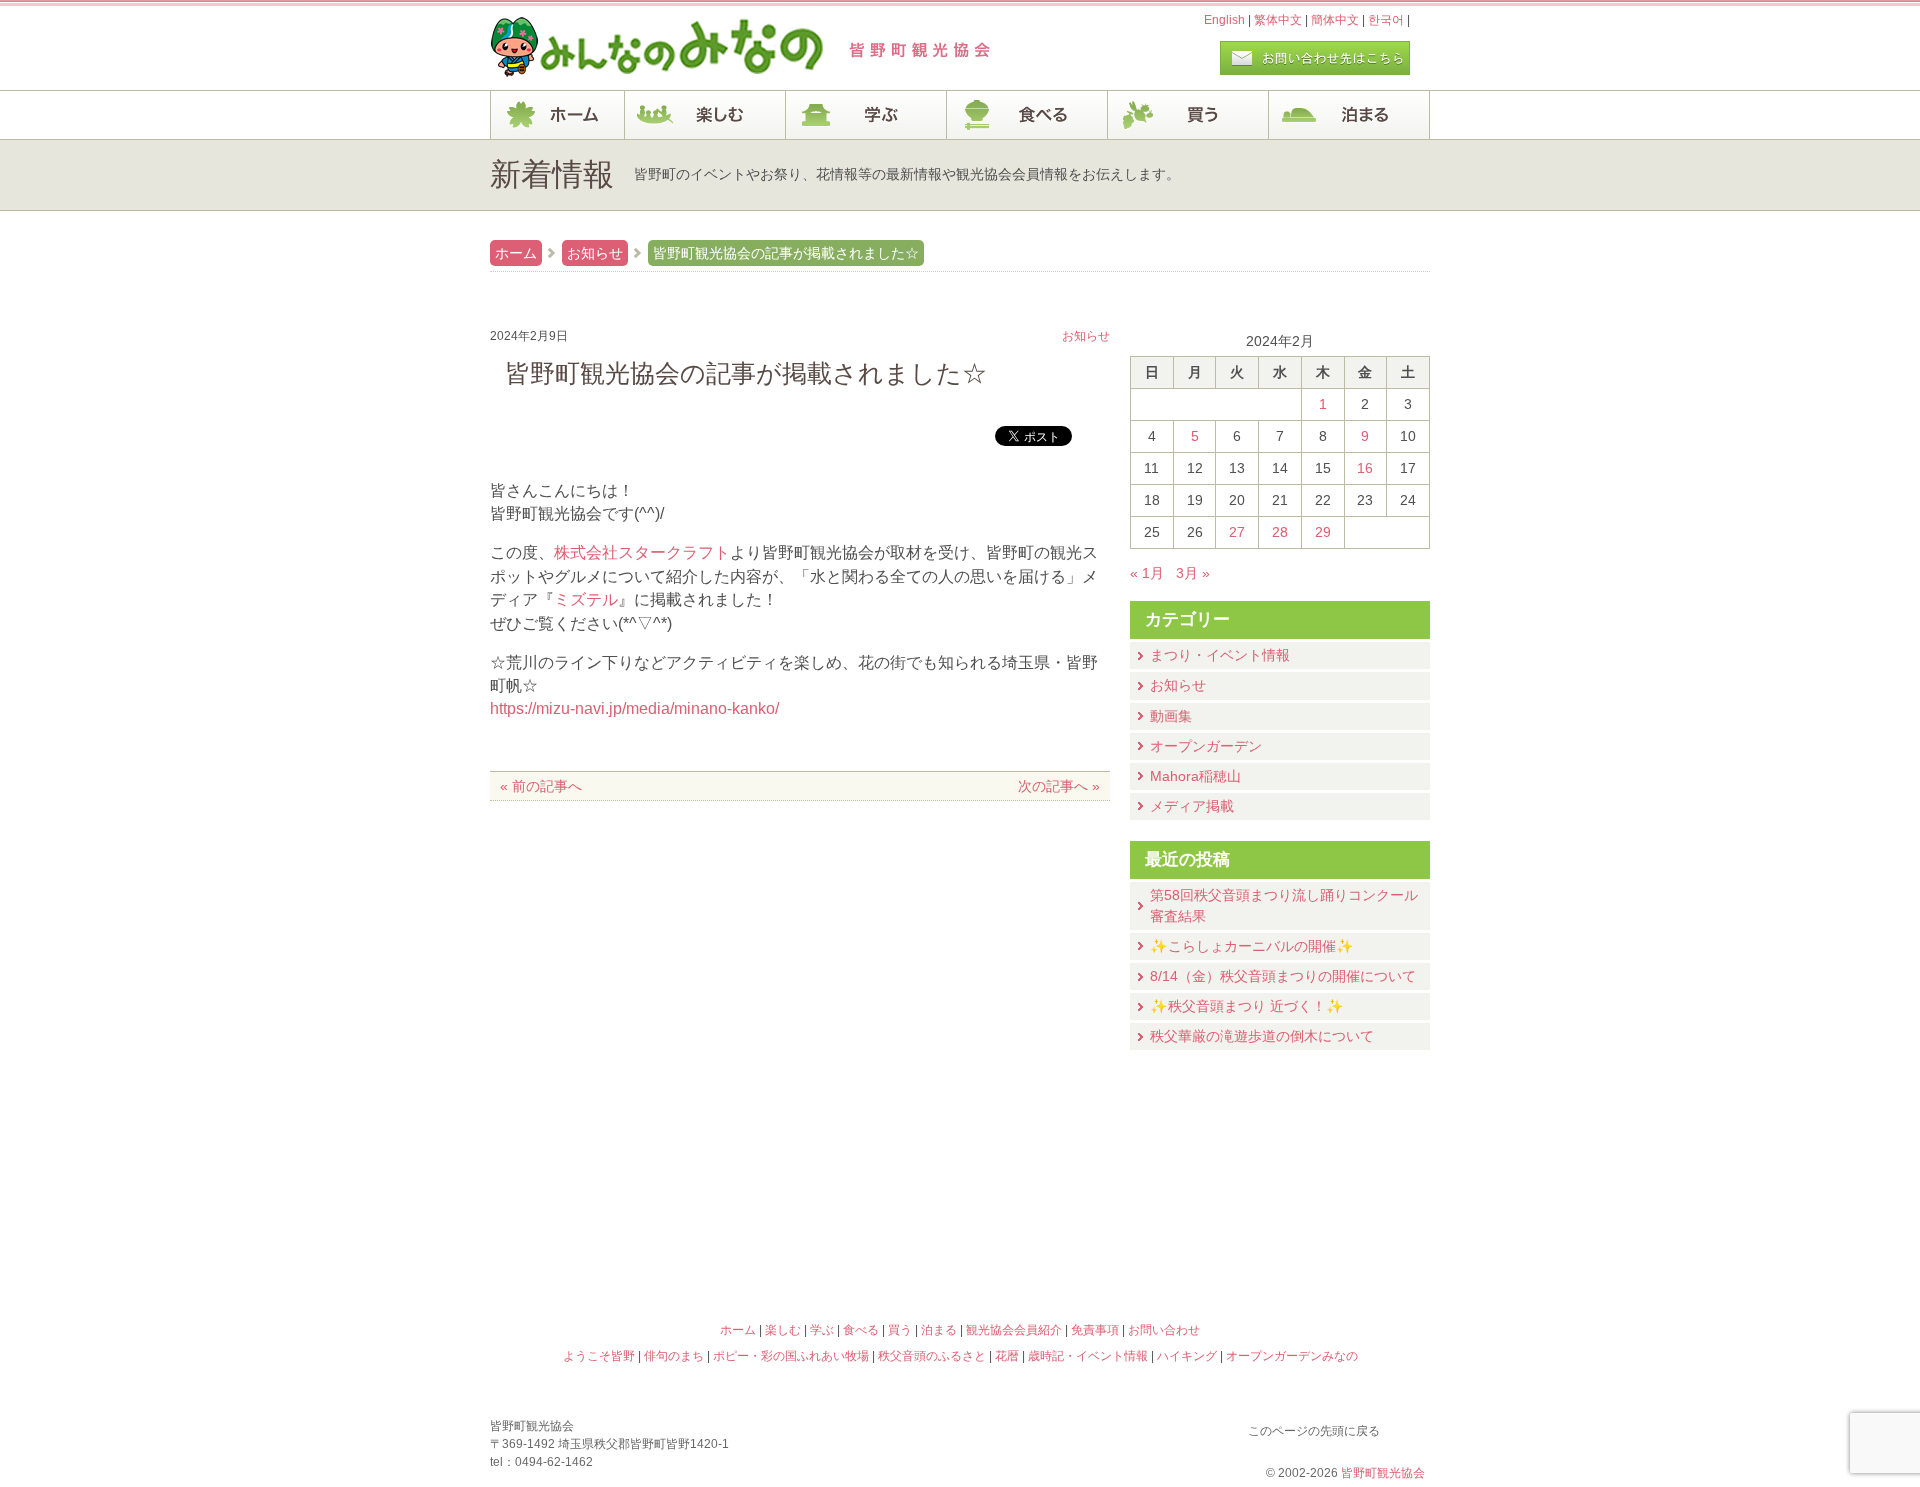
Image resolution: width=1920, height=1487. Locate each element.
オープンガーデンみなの (1314, 1243)
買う (1188, 115)
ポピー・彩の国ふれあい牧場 (606, 1243)
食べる (1027, 115)
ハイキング (1078, 1243)
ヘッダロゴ (625, 48)
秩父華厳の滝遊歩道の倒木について (1262, 1036)
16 (1365, 468)
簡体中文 (1335, 20)
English (1224, 20)
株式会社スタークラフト (642, 552)
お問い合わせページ (1315, 58)
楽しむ (705, 115)
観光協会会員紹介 (1014, 1330)
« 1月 (1147, 573)
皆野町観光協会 (1383, 1473)
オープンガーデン (1206, 746)
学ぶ (866, 115)
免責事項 (1095, 1330)
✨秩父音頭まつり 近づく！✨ (1247, 1006)
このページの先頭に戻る (1410, 1427)
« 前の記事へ (541, 786)
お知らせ (595, 253)
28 (1280, 532)
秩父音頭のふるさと (842, 1243)
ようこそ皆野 (606, 1157)
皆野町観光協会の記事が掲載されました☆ (786, 253)
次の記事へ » (1059, 786)
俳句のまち (842, 1157)
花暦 (1078, 1157)
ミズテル (586, 599)
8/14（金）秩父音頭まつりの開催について (1283, 976)
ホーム (557, 115)
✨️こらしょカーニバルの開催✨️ (1252, 946)
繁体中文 (1278, 20)
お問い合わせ (1164, 1330)
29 (1323, 532)
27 (1237, 532)
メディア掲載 (1192, 806)
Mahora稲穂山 (1195, 776)
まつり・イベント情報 (1220, 655)
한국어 (1386, 20)
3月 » (1193, 573)
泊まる (1349, 115)
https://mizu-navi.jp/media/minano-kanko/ (634, 708)
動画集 (1171, 716)
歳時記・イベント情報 (1314, 1157)
